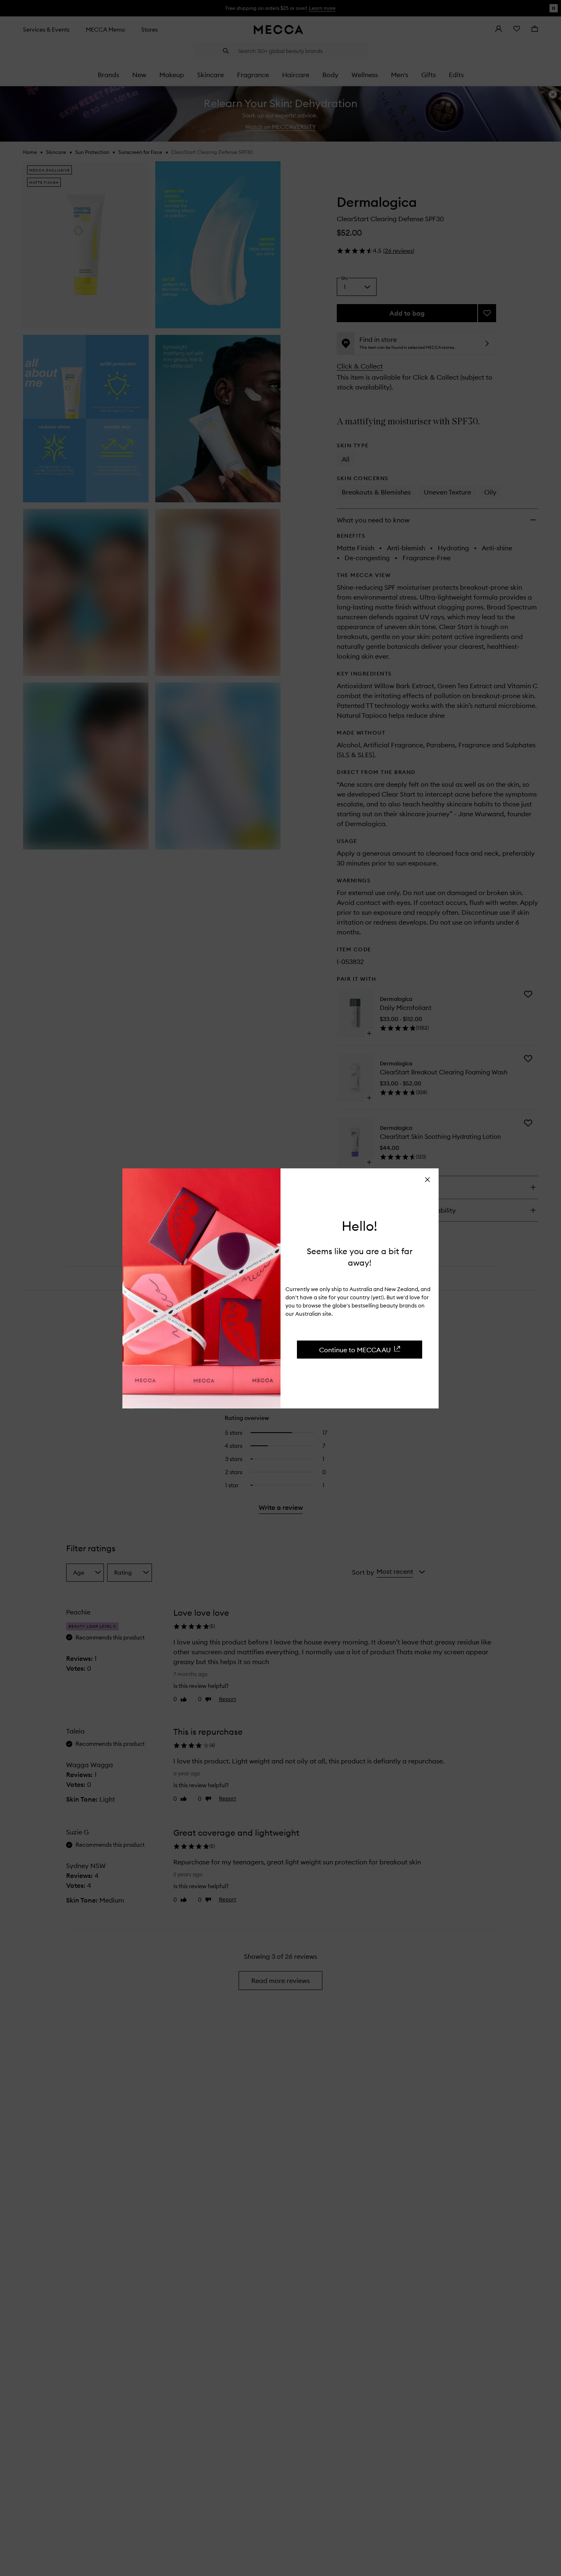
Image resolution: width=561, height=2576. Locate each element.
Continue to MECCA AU (355, 1349)
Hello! (360, 1226)
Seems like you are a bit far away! (360, 1256)
